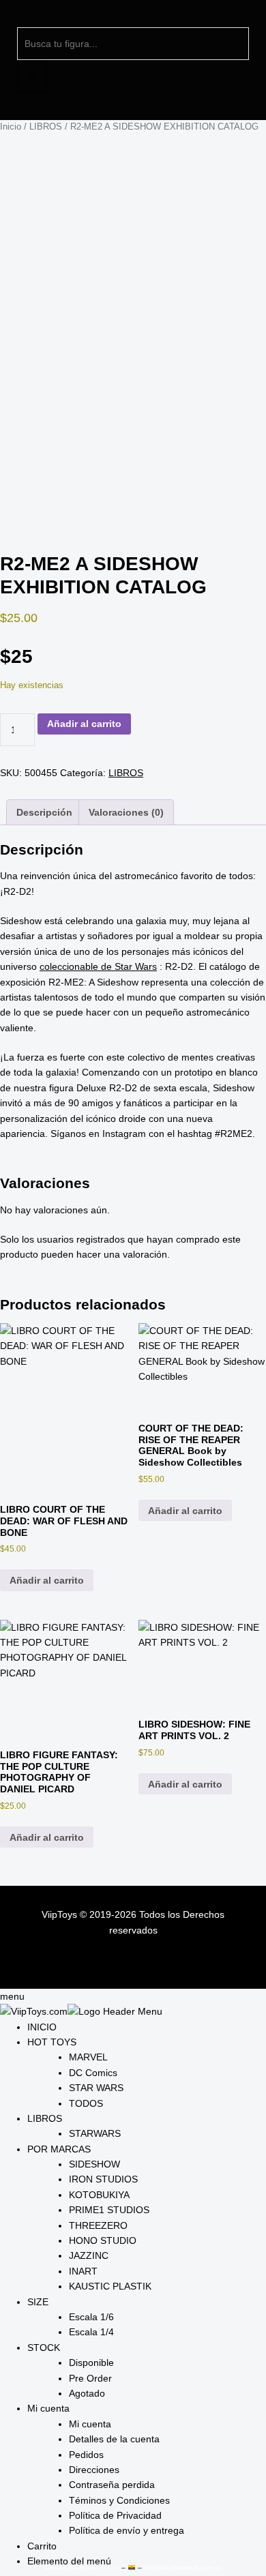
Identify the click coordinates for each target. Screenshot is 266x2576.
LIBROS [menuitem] (45, 2118)
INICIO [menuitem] (42, 2027)
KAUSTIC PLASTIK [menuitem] (110, 2286)
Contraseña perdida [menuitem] (112, 2485)
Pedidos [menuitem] (86, 2455)
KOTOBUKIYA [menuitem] (99, 2195)
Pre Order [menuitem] (90, 2378)
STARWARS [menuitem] (95, 2133)
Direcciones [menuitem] (94, 2470)
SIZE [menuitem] (38, 2302)
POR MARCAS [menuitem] (59, 2149)
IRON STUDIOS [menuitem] (103, 2179)
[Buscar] (32, 76)
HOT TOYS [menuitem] (52, 2042)
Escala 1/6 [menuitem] (91, 2317)
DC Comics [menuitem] (93, 2073)
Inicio (11, 127)
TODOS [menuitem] (86, 2103)
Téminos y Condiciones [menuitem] (119, 2500)
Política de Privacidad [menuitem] (115, 2515)
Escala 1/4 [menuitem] (91, 2332)
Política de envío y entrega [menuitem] (127, 2530)
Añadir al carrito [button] (47, 1580)
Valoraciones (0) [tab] (126, 812)
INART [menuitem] (83, 2271)
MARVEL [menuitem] (88, 2057)
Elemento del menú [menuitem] (69, 2561)
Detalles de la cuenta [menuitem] (114, 2439)
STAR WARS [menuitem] (96, 2088)
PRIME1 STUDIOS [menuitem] (109, 2210)
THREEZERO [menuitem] (98, 2225)
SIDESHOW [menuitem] (94, 2164)
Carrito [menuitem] (42, 2546)
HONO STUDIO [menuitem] (103, 2240)
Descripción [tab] (44, 812)
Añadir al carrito (84, 724)
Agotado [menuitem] (87, 2393)
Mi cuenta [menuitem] (48, 2408)
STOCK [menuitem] (44, 2348)
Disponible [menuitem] (91, 2363)
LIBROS (46, 127)
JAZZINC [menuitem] (89, 2255)
